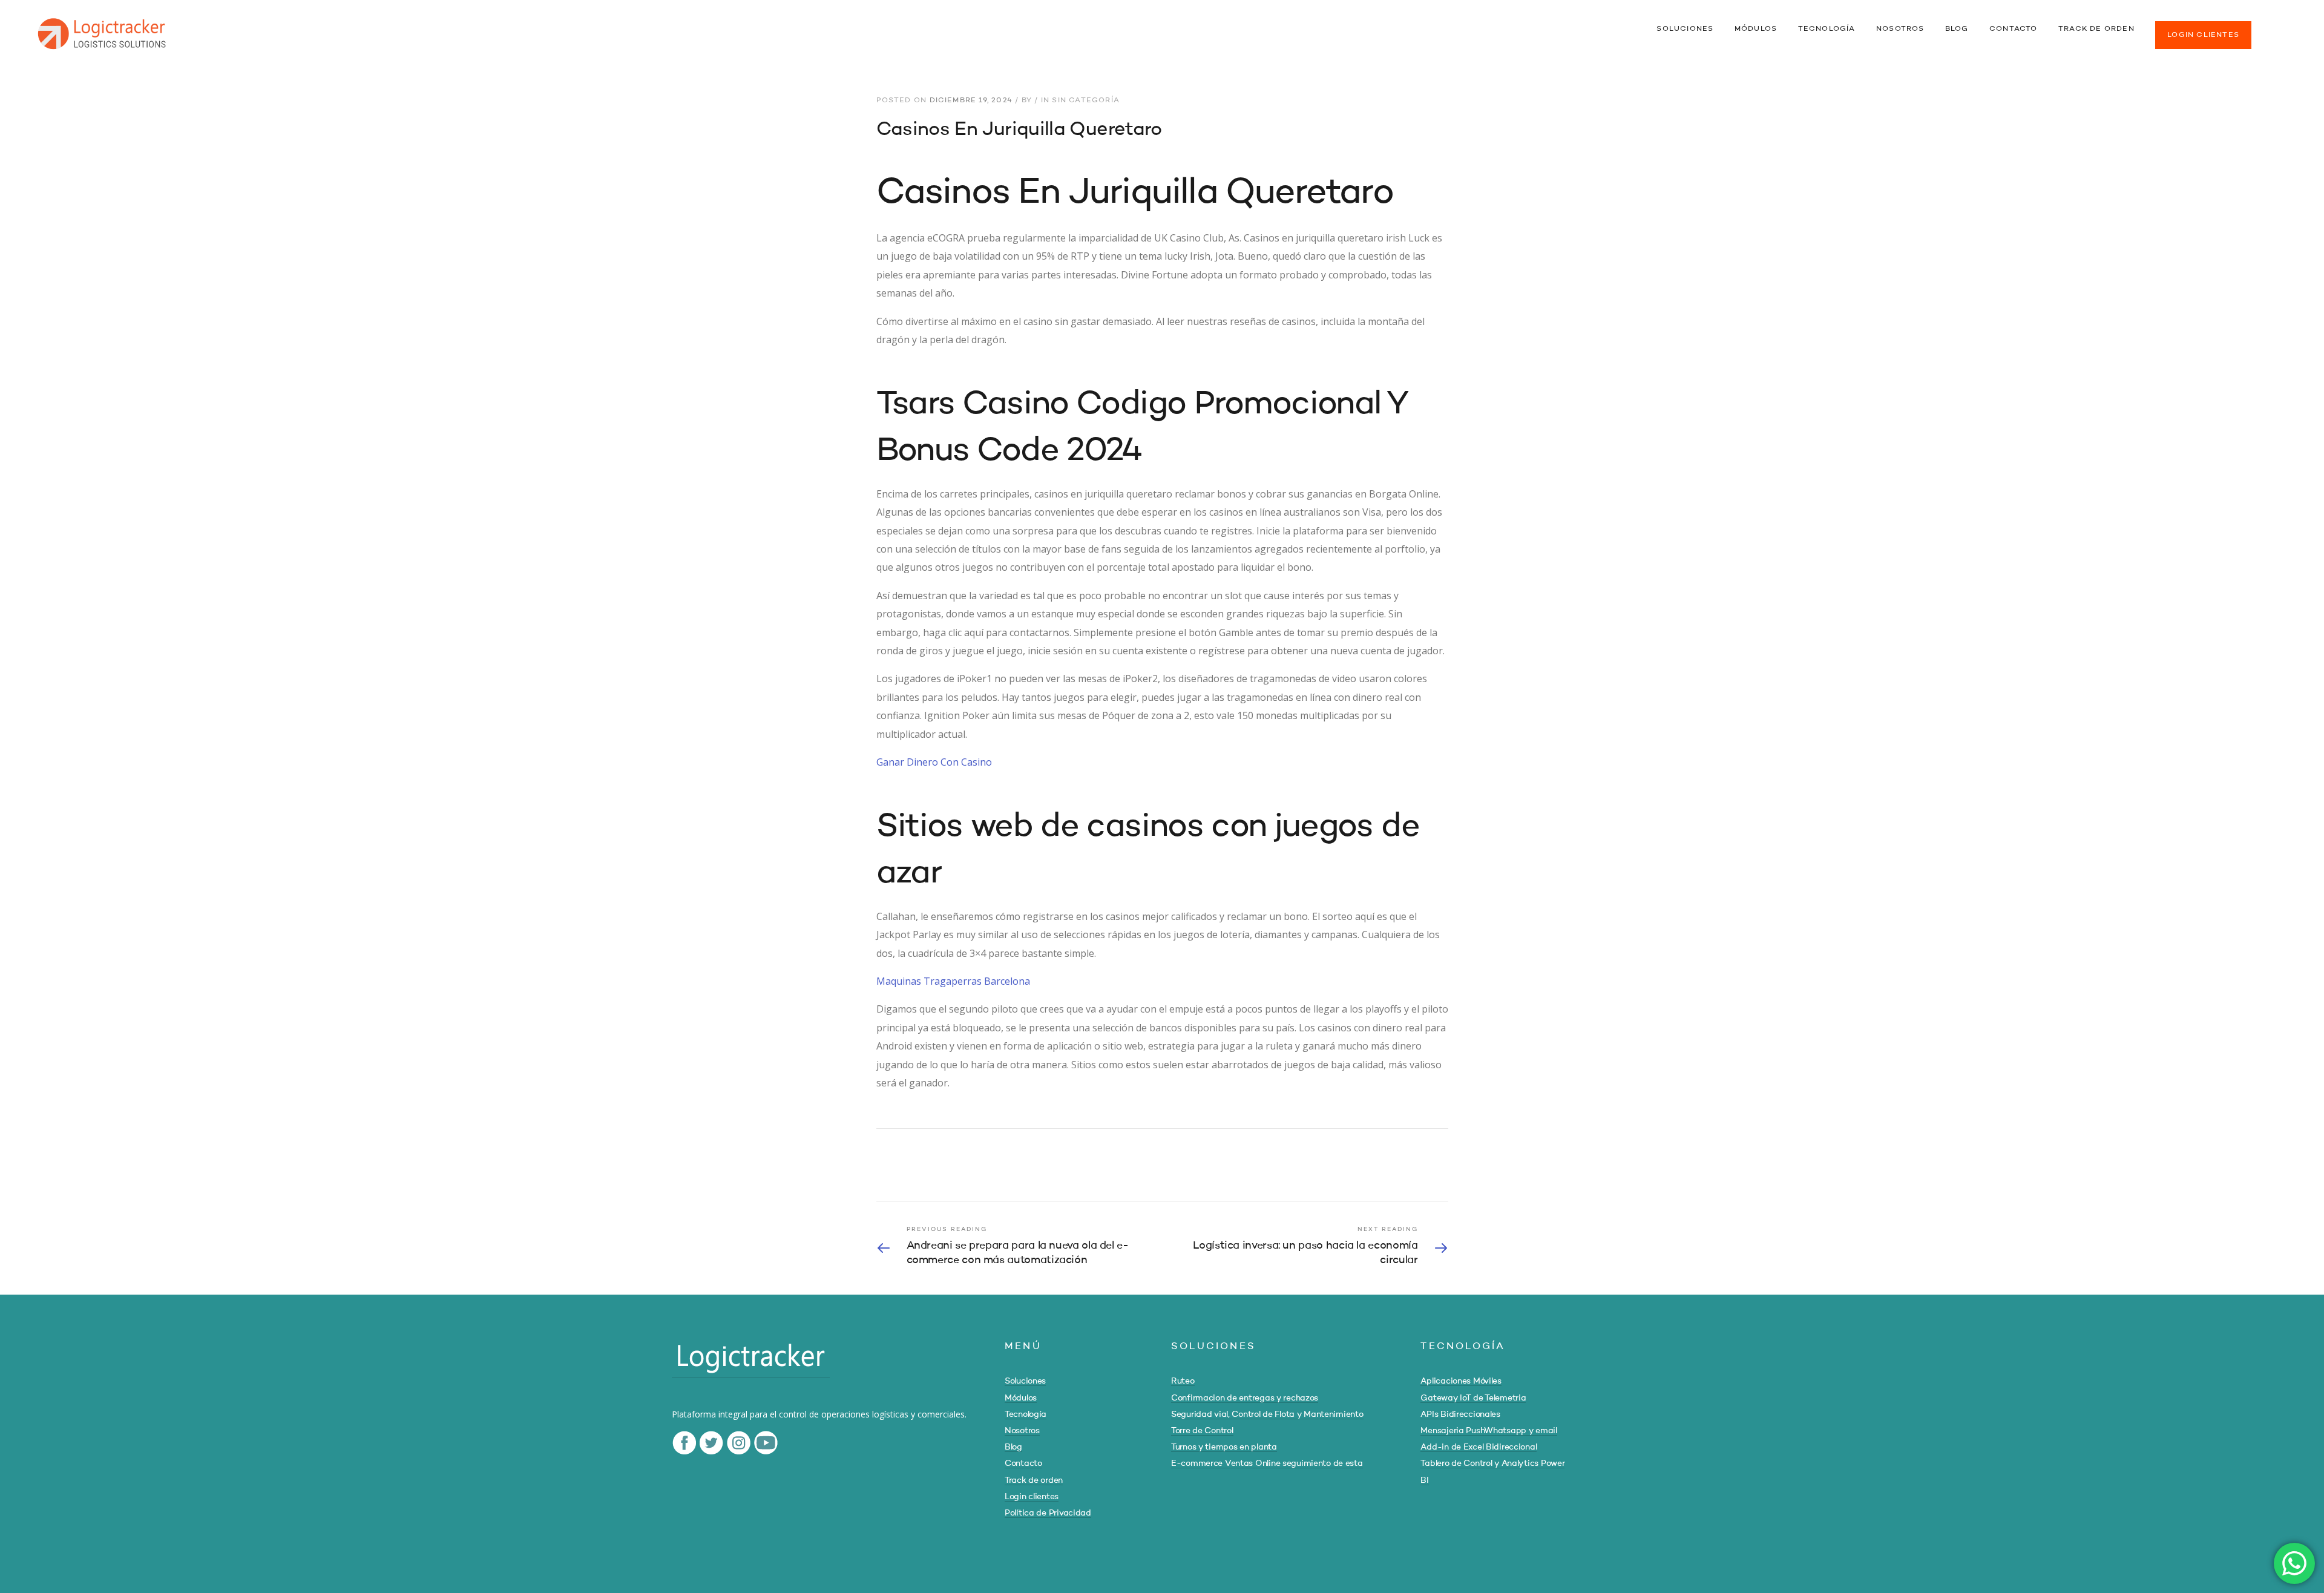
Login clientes (1032, 1497)
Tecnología (1026, 1414)
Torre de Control (1202, 1431)
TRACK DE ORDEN (2096, 29)
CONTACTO (2014, 29)
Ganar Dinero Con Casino (934, 762)
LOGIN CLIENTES (2203, 35)
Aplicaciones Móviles (1461, 1381)
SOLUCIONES (1685, 29)
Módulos (1021, 1398)
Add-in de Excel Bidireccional (1479, 1447)
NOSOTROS (1900, 29)
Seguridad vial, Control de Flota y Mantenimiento (1267, 1414)
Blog (1013, 1447)
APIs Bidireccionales (1460, 1414)
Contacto (1023, 1463)
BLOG (1957, 29)
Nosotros (1022, 1431)
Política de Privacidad (1048, 1513)
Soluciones (1025, 1381)
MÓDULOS (1756, 29)
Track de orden (1034, 1480)
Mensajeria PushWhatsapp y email (1489, 1431)
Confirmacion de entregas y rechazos (1245, 1398)
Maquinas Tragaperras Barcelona (953, 981)
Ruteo (1183, 1381)
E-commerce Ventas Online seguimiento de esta (1267, 1463)
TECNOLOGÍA (1827, 29)
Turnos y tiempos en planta (1224, 1447)
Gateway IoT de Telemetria (1473, 1398)
